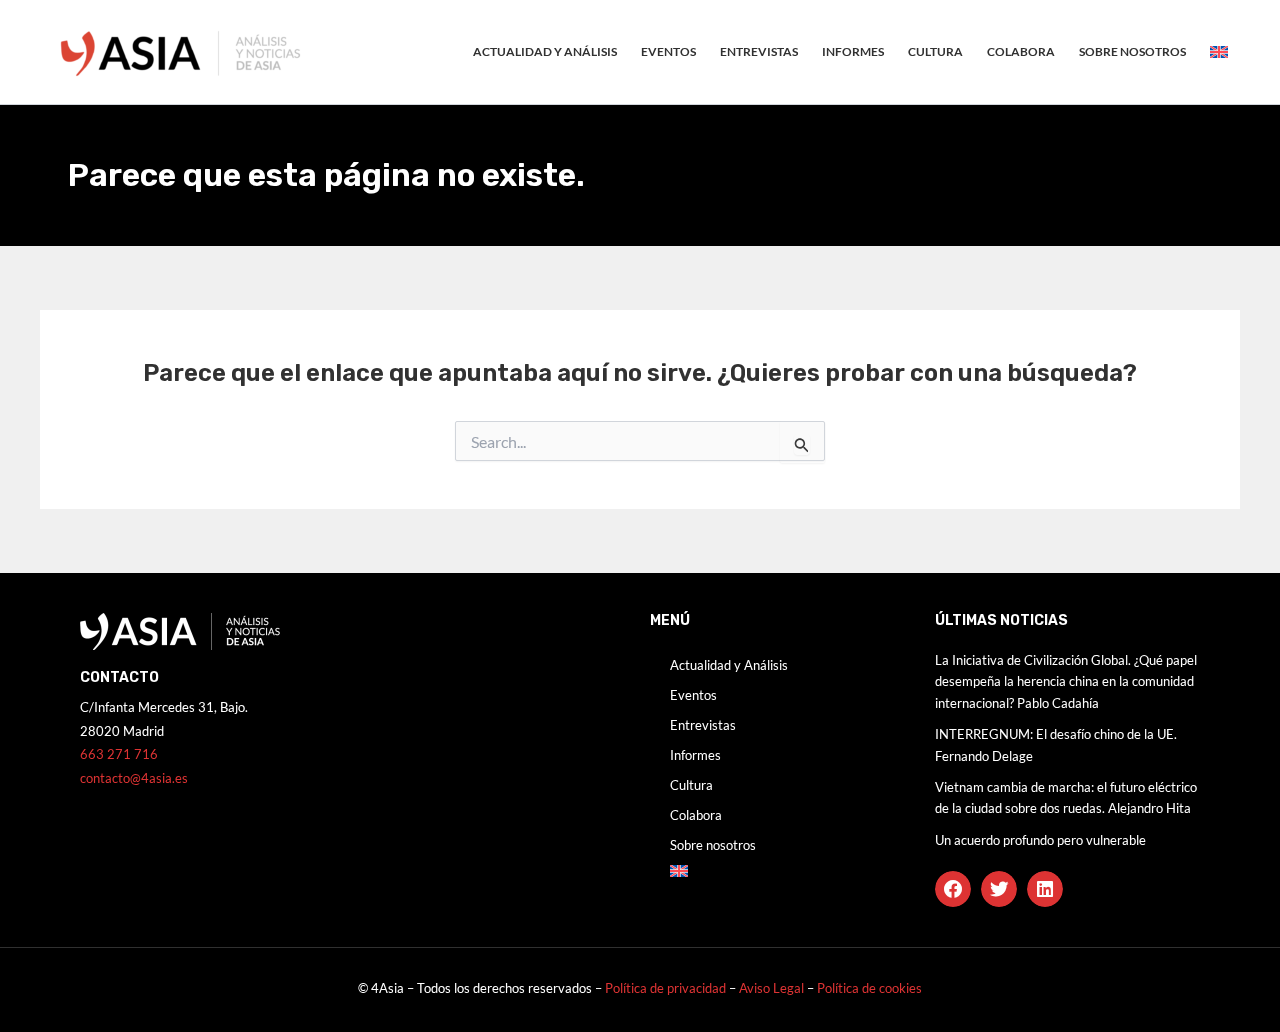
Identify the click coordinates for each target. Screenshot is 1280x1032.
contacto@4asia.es (134, 778)
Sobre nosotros (1132, 51)
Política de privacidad (665, 988)
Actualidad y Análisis (545, 51)
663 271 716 (119, 754)
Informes (853, 51)
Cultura (935, 51)
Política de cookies (869, 988)
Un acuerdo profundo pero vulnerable (1040, 840)
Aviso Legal (773, 988)
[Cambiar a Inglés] (1219, 52)
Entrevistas (759, 51)
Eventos (668, 51)
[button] (953, 889)
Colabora (1021, 51)
